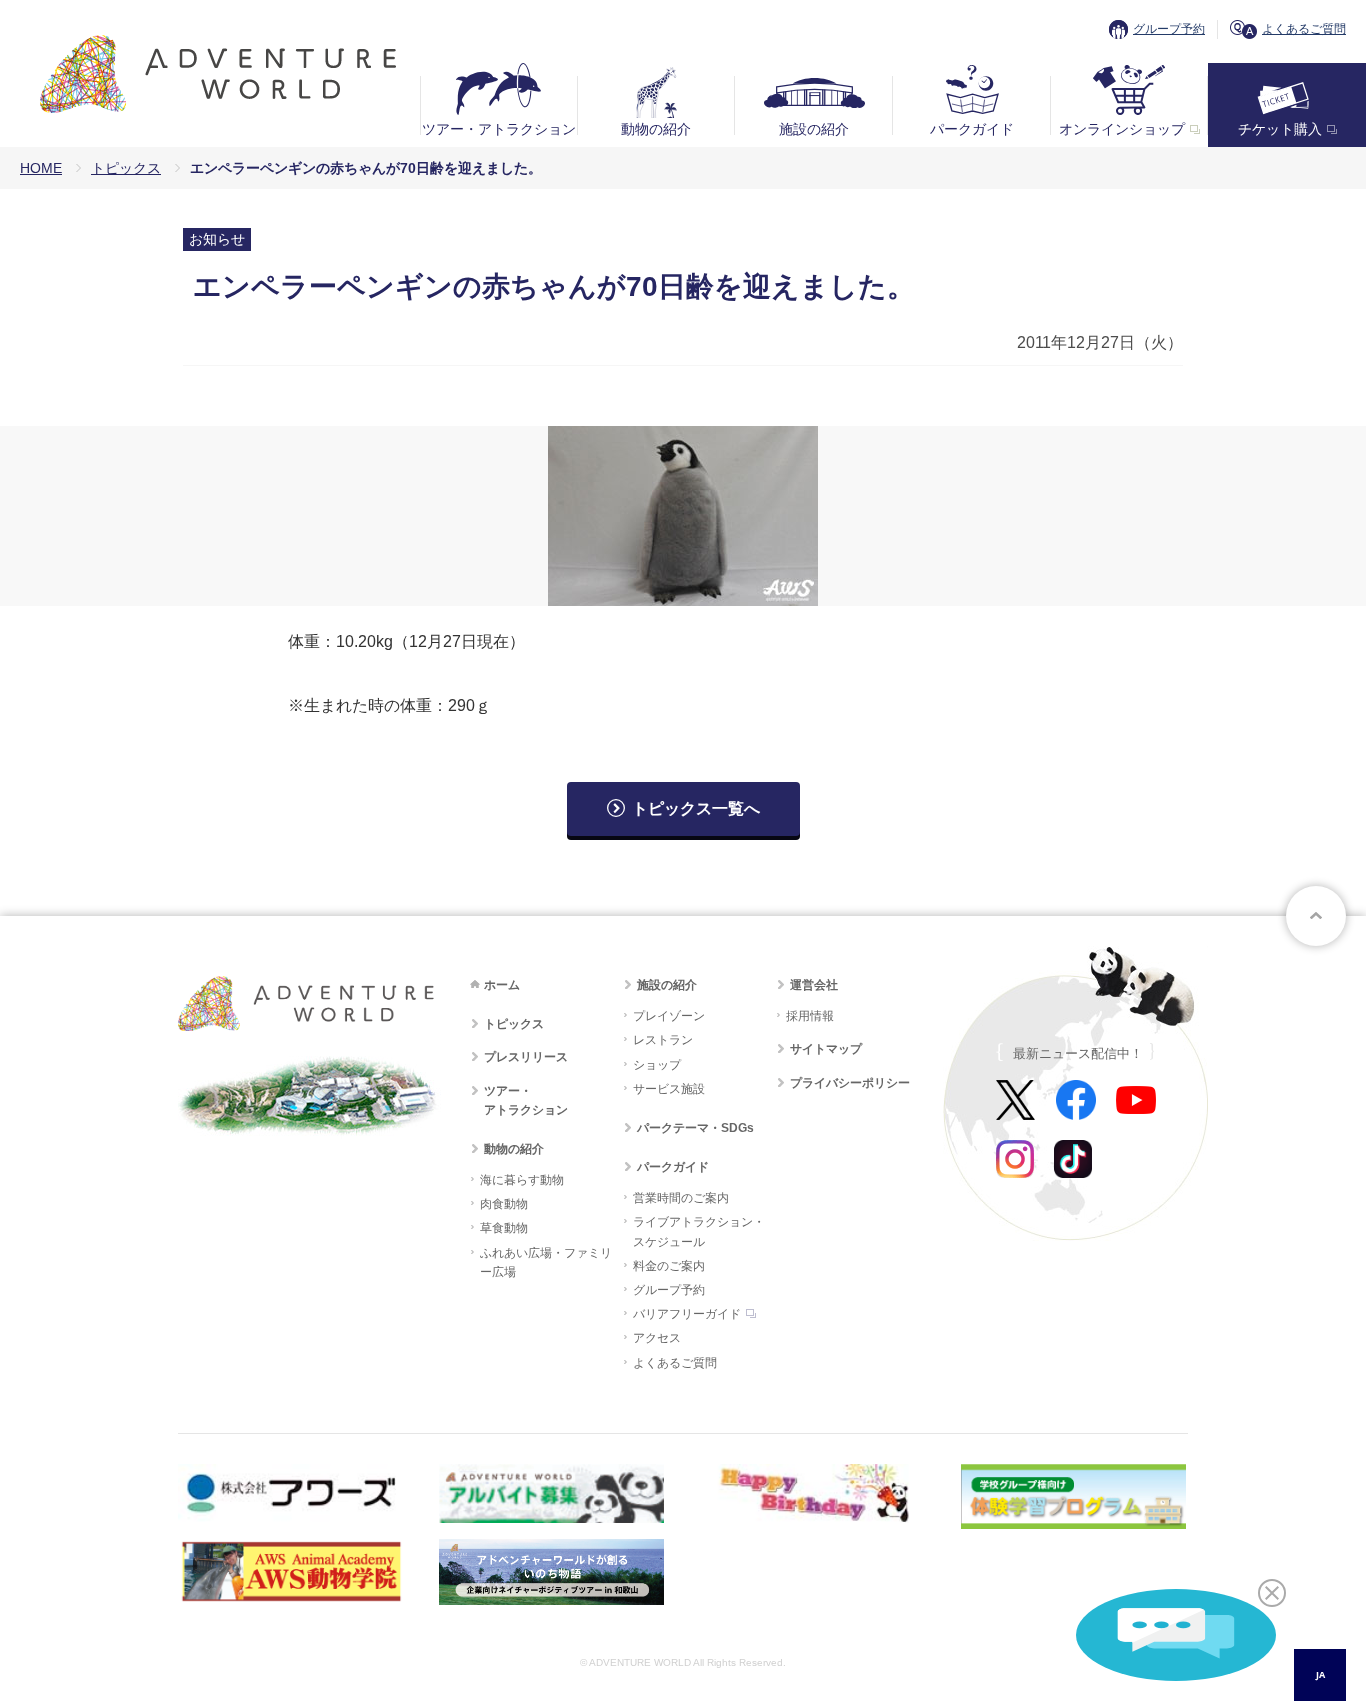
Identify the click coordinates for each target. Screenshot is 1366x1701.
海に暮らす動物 (522, 1180)
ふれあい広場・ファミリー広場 (546, 1262)
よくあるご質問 (1304, 29)
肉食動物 (504, 1204)
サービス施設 (669, 1089)
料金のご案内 (669, 1266)
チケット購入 (1280, 129)
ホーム (502, 985)
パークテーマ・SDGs (695, 1128)
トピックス (126, 168)
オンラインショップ (1122, 129)
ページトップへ (1316, 916)
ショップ (657, 1065)
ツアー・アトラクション (499, 129)
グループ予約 (1169, 29)
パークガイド (972, 129)
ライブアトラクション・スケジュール (699, 1231)
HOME (41, 168)
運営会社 (814, 985)
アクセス (657, 1338)
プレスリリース (526, 1057)
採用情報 (810, 1016)
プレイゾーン (669, 1016)
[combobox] (1320, 1675)
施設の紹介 (814, 129)
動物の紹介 (656, 129)
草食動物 (504, 1228)
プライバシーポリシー (850, 1083)
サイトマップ (826, 1049)
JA (1320, 1674)
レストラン (663, 1040)
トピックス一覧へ (696, 808)
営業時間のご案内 (681, 1198)
